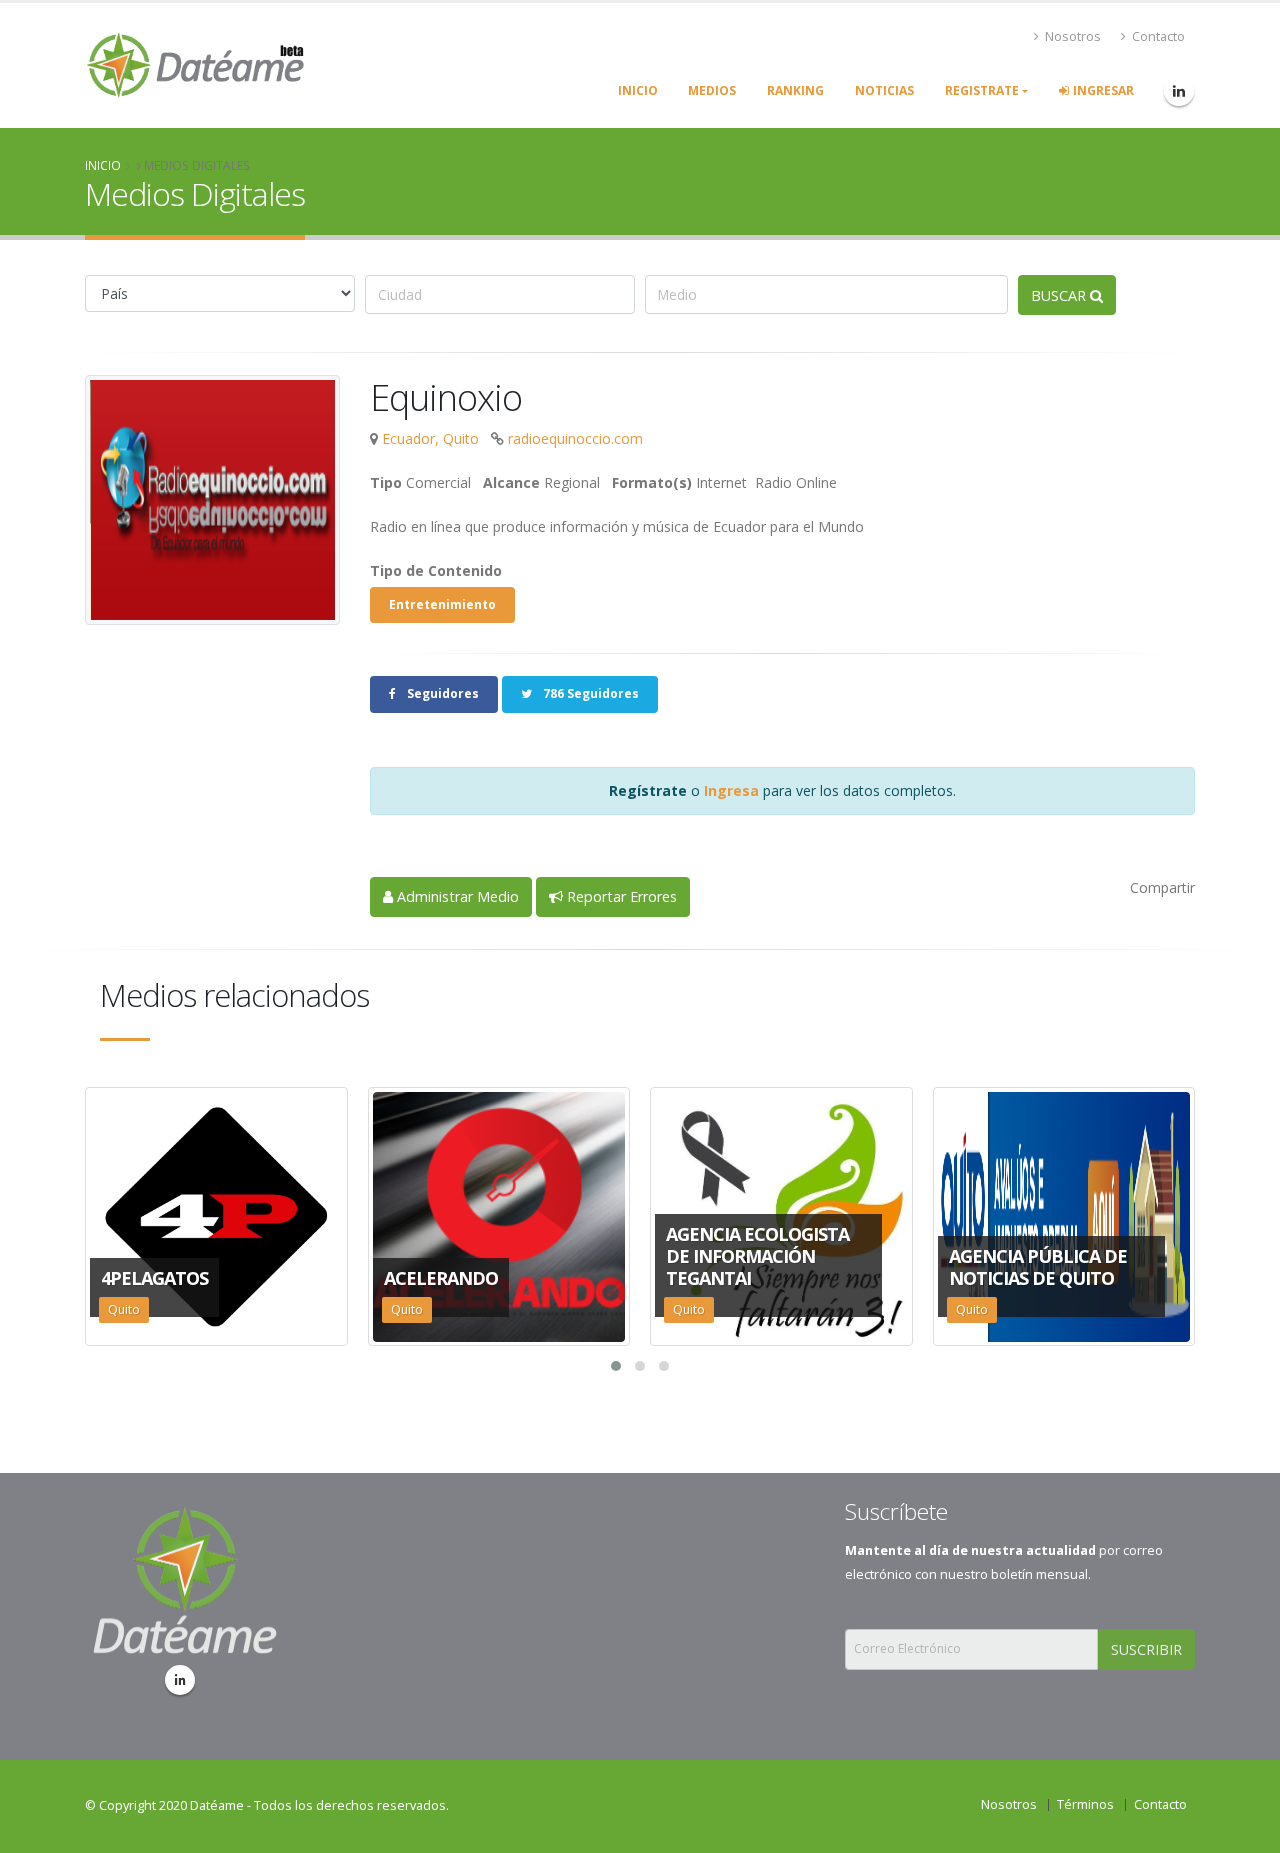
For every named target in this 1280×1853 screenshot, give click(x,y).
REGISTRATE (982, 90)
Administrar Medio (456, 896)
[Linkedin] (180, 1680)
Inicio (103, 165)
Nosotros (1071, 36)
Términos (1085, 1804)
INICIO (638, 90)
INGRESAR (1103, 90)
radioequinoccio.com (575, 438)
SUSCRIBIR (1146, 1649)
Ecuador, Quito (430, 438)
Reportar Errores (620, 896)
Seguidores (441, 693)
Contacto (1157, 36)
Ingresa (731, 790)
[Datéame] (1179, 91)
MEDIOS (712, 90)
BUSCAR (1060, 295)
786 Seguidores (589, 693)
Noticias (884, 90)
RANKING (795, 90)
